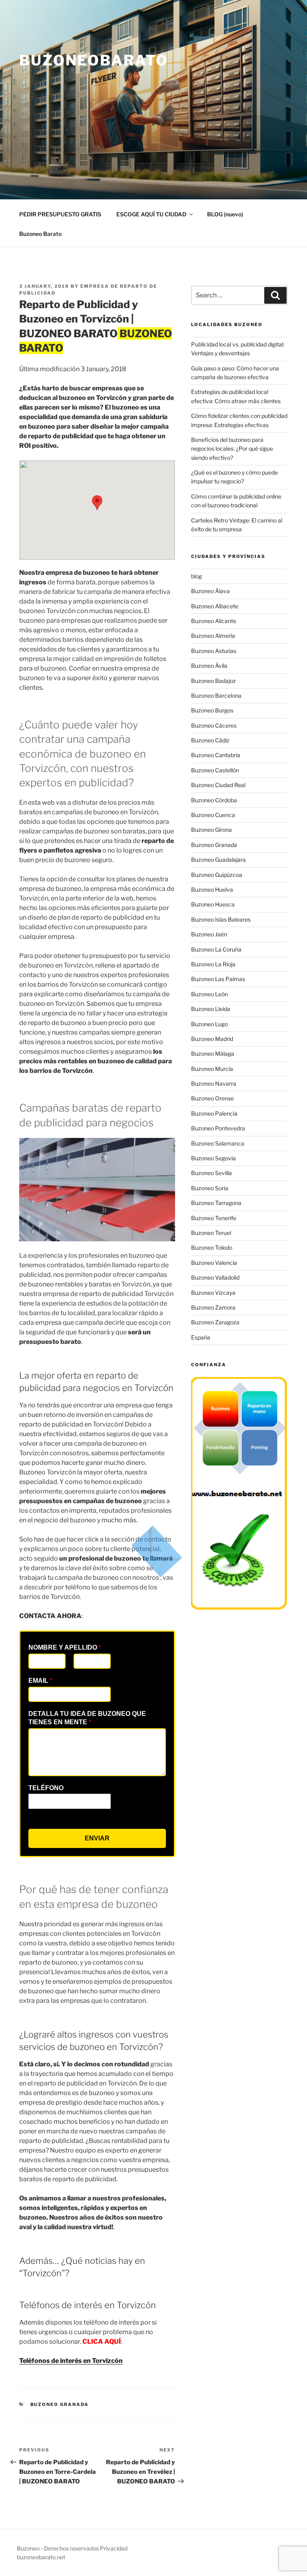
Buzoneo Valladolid (215, 1277)
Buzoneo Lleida (211, 1009)
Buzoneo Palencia (214, 1113)
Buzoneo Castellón (215, 770)
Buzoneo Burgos (212, 710)
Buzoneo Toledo (212, 1247)
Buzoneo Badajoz (213, 681)
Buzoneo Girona (211, 830)
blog (196, 576)
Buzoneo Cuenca (213, 815)
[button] (97, 503)
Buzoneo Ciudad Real (218, 785)
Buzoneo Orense (212, 1098)
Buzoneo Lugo (209, 1024)
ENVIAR (97, 1838)
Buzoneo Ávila (209, 666)
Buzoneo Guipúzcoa (217, 875)
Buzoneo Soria (210, 1188)
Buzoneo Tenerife (214, 1218)
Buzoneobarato (94, 60)
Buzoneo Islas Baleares (221, 919)
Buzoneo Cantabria (216, 755)
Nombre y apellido (65, 1647)
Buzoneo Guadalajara (218, 860)
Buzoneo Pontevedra (218, 1128)
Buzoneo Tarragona (216, 1203)
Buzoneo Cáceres (214, 725)
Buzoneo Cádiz (210, 740)
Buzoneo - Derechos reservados (58, 2548)
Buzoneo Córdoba (214, 800)
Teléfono (46, 1788)
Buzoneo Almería (213, 636)
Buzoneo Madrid (212, 1039)
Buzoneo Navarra (214, 1083)
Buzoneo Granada (60, 2404)
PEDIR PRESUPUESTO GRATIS (60, 214)
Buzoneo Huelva (212, 889)
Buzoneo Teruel (211, 1233)
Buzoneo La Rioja (213, 964)
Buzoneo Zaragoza (215, 1322)
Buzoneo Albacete (215, 606)
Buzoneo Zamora (213, 1307)
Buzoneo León (209, 994)
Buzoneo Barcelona (216, 695)
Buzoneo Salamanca (218, 1143)
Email (40, 1681)
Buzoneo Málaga (213, 1054)
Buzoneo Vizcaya (213, 1293)
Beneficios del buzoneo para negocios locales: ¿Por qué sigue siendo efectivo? (232, 449)
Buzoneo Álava (210, 591)
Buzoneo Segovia (213, 1158)
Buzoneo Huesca (213, 904)
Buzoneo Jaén (209, 934)
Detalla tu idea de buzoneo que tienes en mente (87, 1718)
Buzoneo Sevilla (211, 1173)
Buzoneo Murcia (212, 1069)
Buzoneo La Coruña (216, 949)
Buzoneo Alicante (214, 621)
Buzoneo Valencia (214, 1263)
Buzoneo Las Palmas (218, 979)
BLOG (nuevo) (225, 214)
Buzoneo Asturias (214, 651)
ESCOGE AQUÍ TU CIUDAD (151, 214)
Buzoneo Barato (40, 234)
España (201, 1337)
